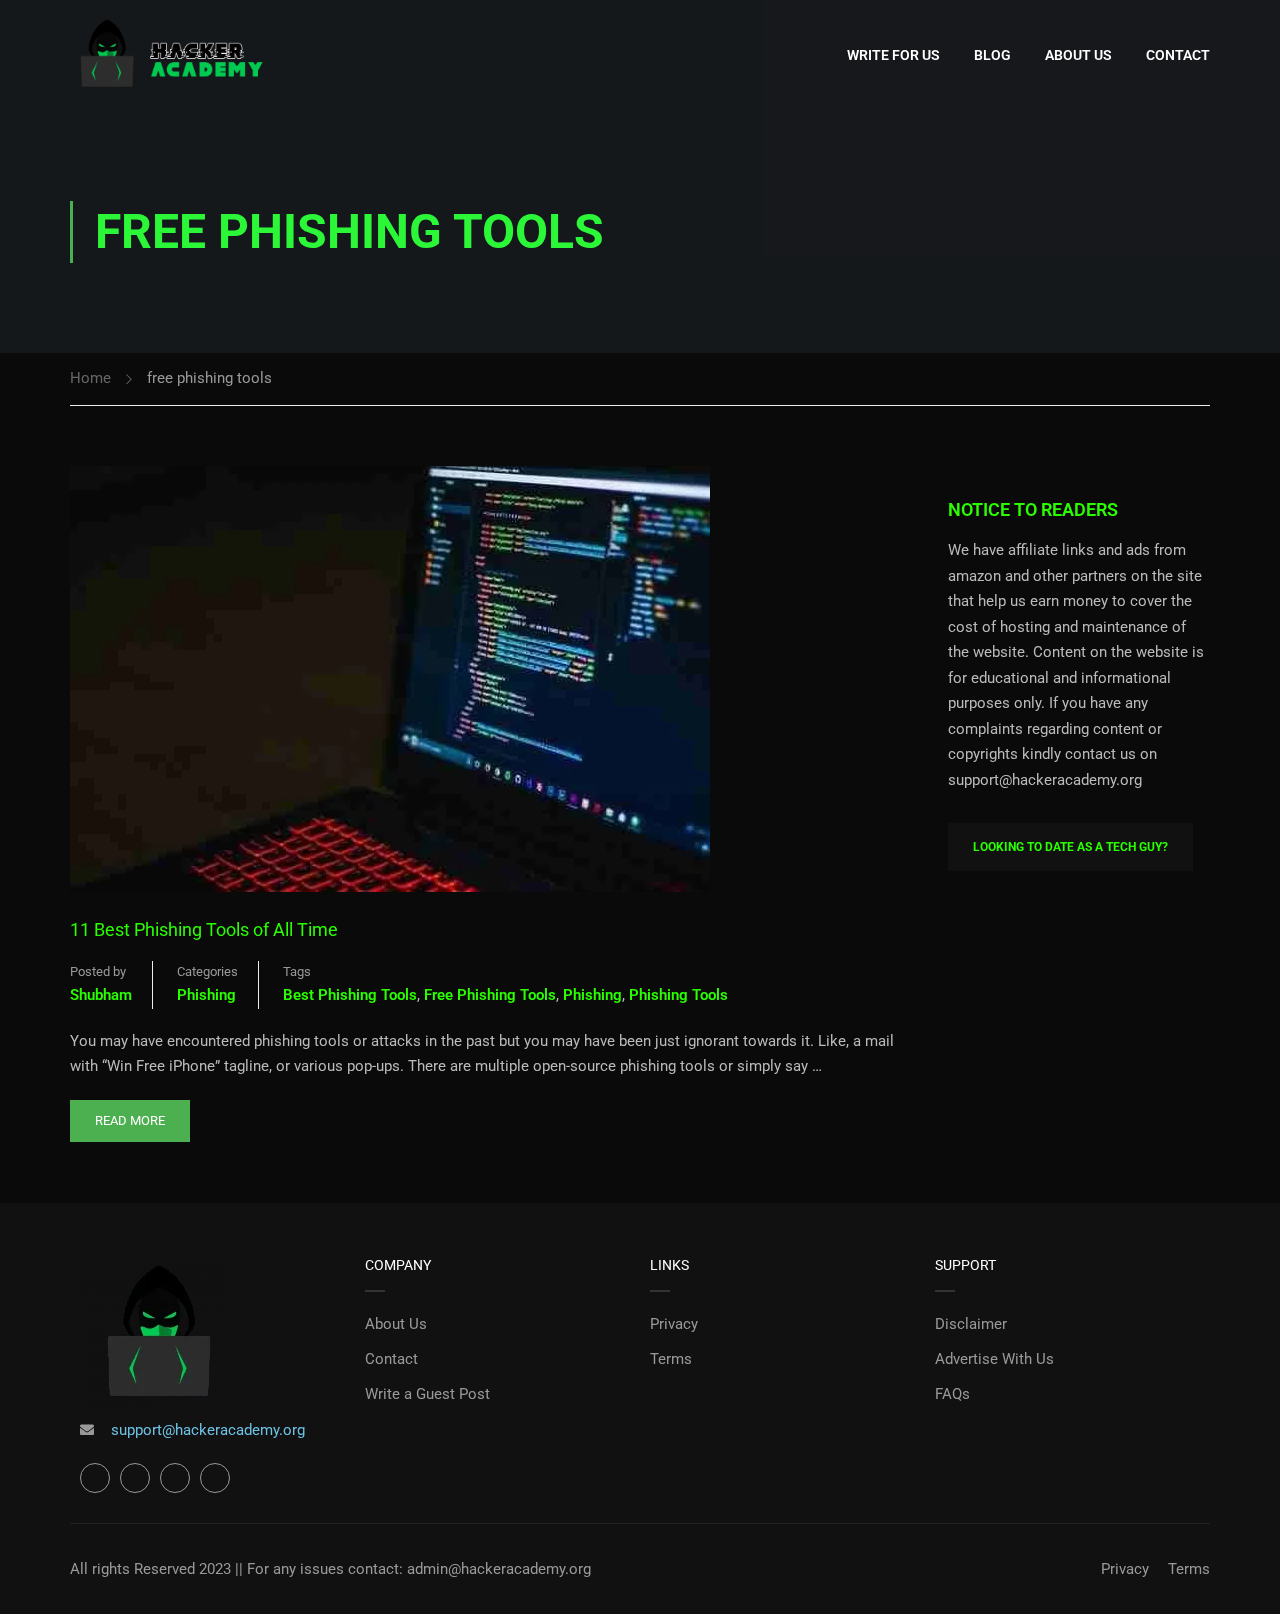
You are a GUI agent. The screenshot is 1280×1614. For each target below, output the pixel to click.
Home (90, 378)
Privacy (674, 1324)
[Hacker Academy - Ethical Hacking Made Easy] (170, 55)
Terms (671, 1359)
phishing (592, 995)
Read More (129, 1114)
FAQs (952, 1394)
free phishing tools (490, 995)
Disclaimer (971, 1324)
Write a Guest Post (427, 1394)
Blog (992, 55)
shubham (101, 995)
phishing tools (678, 995)
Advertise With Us (994, 1359)
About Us (1078, 55)
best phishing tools (350, 995)
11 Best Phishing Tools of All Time (204, 929)
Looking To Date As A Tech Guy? (1070, 847)
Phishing (206, 995)
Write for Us (893, 55)
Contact (1178, 55)
